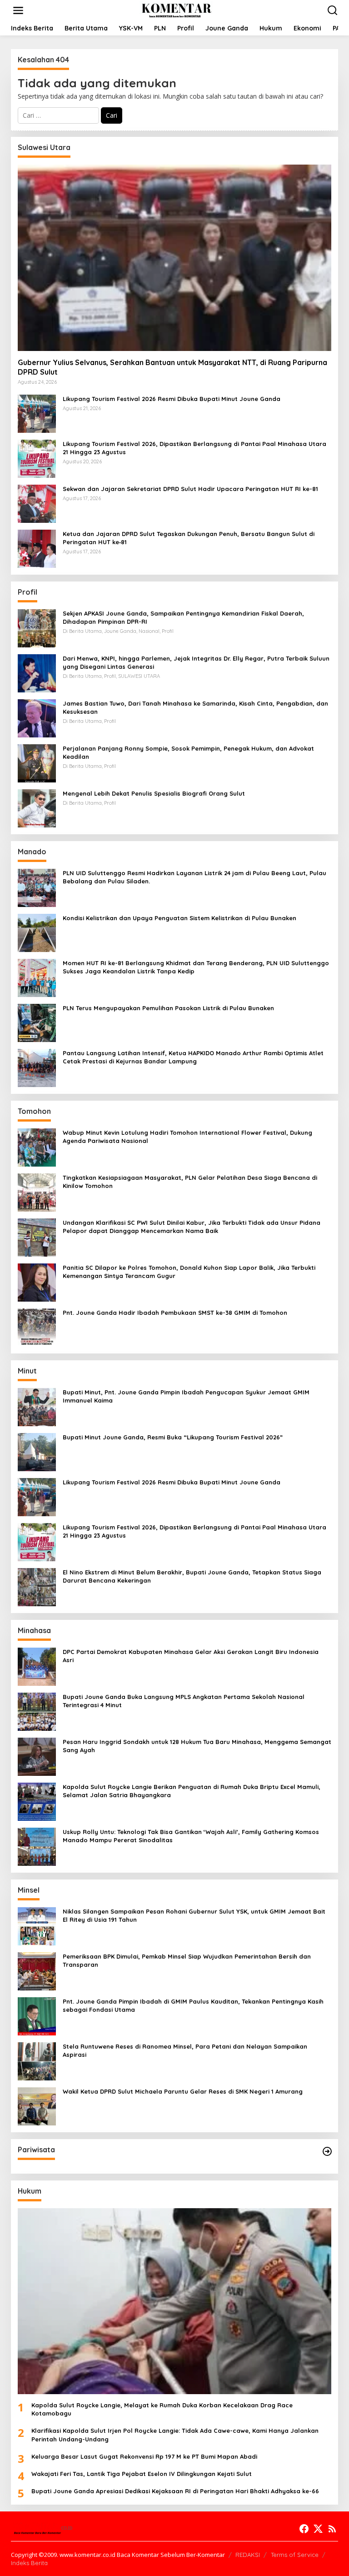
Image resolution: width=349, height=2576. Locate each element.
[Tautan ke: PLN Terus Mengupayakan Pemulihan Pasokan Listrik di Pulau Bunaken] (37, 1022)
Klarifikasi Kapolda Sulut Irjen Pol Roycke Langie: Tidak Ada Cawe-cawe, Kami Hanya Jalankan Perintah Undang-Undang (175, 2435)
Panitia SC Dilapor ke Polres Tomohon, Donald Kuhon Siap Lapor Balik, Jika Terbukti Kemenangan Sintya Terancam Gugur (189, 1272)
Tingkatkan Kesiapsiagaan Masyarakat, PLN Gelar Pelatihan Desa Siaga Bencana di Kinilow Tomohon (190, 1182)
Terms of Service (295, 2555)
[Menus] (18, 10)
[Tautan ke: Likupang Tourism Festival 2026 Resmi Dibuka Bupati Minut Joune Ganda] (37, 413)
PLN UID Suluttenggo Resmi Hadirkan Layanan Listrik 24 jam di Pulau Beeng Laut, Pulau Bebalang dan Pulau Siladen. (194, 877)
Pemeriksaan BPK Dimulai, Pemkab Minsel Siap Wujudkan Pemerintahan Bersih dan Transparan (187, 1960)
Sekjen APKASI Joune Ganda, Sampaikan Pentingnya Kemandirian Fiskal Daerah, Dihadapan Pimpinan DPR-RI (183, 617)
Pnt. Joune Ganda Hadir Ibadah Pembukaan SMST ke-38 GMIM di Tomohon (175, 1313)
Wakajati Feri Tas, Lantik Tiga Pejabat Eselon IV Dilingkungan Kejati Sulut (142, 2474)
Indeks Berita (29, 2563)
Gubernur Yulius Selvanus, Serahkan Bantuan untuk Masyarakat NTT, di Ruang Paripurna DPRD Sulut (172, 367)
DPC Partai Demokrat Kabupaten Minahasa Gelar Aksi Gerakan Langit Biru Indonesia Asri (191, 1656)
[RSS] (332, 2529)
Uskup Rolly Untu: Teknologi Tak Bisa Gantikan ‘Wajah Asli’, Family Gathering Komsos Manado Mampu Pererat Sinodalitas (191, 1836)
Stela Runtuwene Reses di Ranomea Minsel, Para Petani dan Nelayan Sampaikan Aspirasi (185, 2050)
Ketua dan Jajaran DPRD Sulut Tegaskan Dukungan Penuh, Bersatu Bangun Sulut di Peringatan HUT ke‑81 (189, 538)
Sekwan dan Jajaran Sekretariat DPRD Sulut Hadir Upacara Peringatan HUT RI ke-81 (190, 489)
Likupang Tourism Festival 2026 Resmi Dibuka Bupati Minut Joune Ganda (172, 399)
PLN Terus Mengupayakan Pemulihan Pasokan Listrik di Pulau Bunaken (168, 1008)
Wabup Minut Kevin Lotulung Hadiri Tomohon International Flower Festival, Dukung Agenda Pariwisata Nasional (187, 1137)
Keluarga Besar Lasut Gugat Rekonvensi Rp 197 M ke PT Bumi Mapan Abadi (144, 2456)
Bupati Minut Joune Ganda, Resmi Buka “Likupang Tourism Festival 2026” (173, 1437)
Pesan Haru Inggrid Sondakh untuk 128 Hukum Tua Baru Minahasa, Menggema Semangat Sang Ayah (197, 1746)
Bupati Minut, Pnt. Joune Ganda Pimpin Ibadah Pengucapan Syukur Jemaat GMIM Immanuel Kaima (186, 1396)
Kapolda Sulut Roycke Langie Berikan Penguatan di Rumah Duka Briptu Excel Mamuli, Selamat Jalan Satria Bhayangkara (192, 1791)
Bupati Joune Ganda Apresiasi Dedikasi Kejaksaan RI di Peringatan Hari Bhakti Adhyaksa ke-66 (175, 2491)
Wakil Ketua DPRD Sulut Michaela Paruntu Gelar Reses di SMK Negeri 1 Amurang (183, 2091)
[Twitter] (318, 2529)
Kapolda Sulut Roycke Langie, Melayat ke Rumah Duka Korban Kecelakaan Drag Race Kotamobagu (162, 2409)
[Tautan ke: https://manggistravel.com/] (327, 2151)
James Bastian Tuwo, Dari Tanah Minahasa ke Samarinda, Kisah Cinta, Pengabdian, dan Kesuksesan (195, 707)
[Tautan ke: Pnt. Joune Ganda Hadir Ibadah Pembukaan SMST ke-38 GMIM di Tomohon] (37, 1326)
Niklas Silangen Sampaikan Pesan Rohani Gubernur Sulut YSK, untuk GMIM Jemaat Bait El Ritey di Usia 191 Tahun (194, 1915)
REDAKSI (248, 2555)
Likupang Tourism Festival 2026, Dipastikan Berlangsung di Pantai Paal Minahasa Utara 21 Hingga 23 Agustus (194, 448)
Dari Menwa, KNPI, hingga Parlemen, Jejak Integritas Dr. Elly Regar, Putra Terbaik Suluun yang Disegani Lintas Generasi (196, 662)
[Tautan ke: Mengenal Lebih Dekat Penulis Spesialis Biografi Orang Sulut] (37, 807)
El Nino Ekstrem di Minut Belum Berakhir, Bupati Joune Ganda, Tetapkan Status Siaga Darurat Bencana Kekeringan (192, 1576)
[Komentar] (176, 10)
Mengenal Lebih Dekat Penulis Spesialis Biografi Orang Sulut (154, 793)
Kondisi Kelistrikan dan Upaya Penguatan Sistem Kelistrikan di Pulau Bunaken (179, 918)
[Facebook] (304, 2529)
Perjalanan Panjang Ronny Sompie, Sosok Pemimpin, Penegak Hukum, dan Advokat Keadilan (188, 752)
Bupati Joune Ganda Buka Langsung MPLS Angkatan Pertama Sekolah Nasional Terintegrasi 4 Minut (184, 1701)
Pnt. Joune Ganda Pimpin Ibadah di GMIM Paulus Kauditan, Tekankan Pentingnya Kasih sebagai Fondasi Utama (193, 2005)
